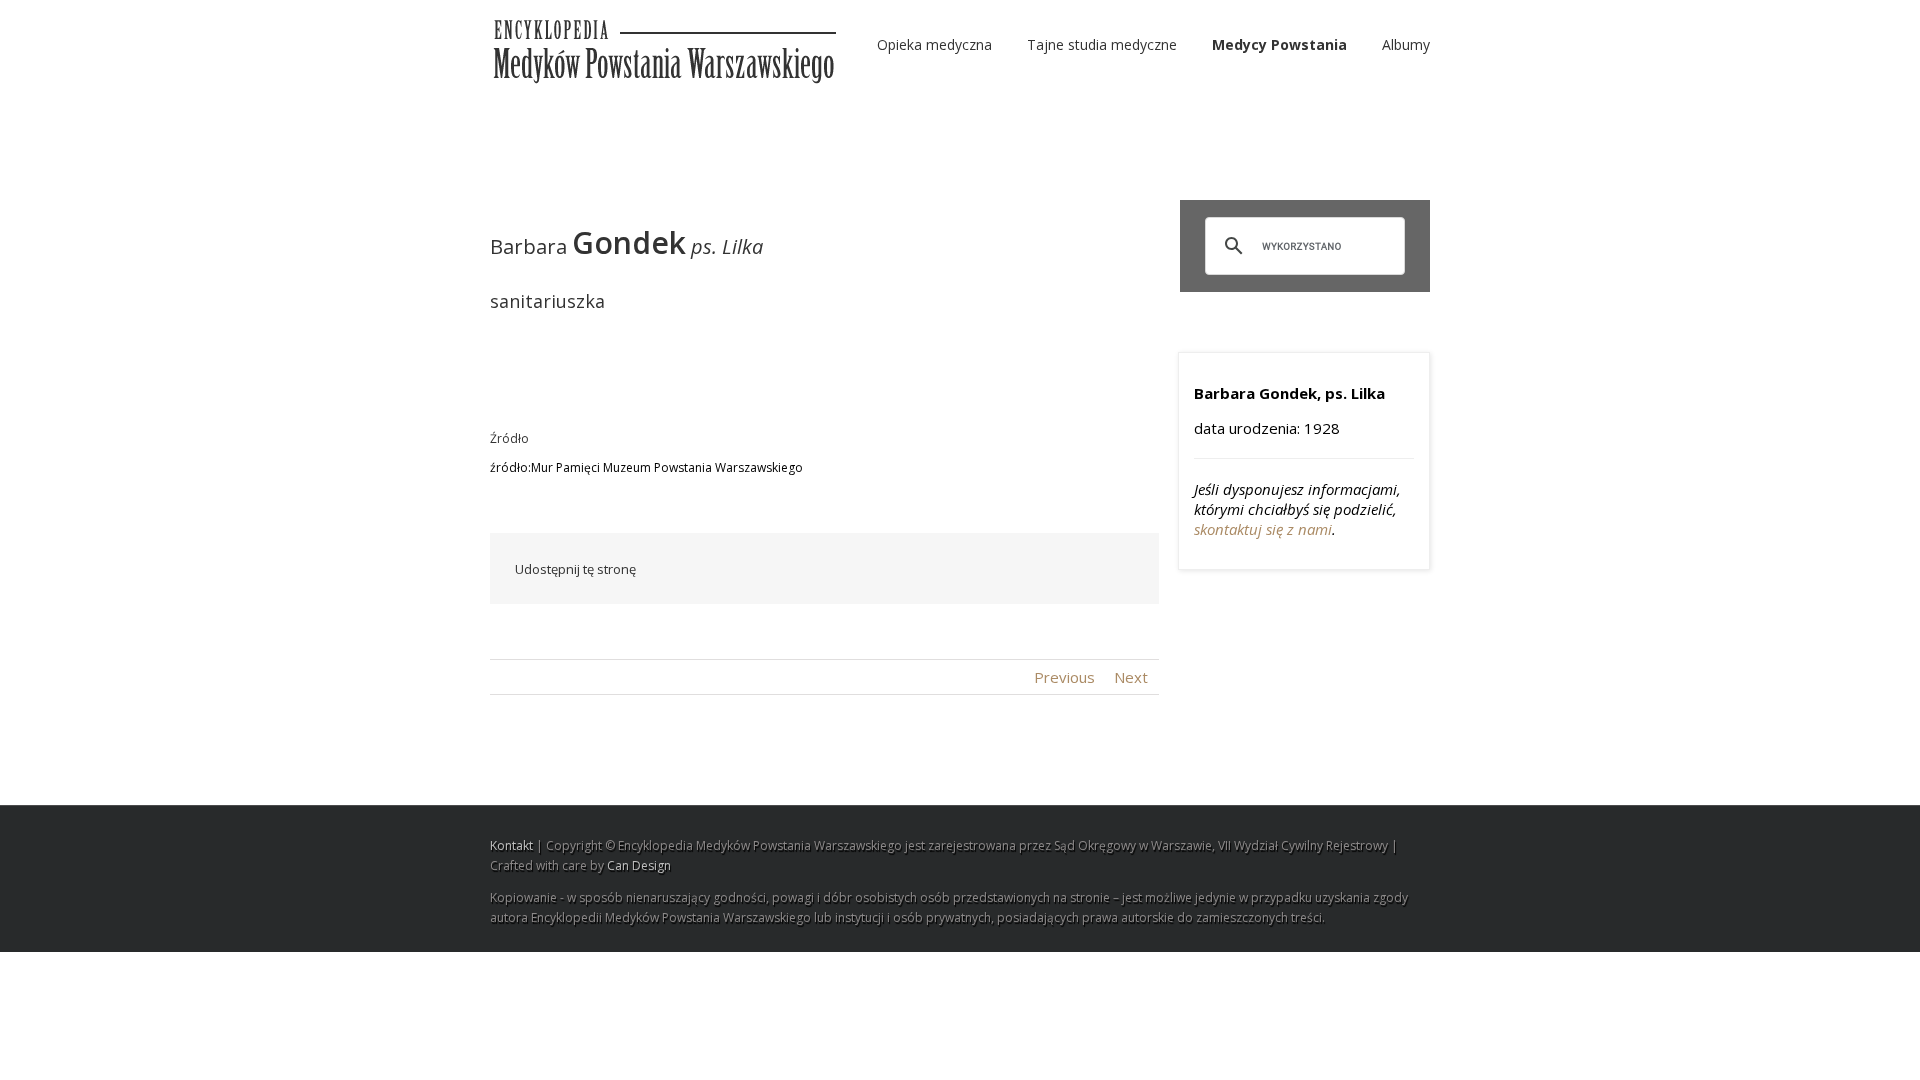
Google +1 (1025, 570)
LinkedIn (887, 567)
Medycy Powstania (1279, 44)
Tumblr (978, 569)
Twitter (844, 569)
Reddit (932, 568)
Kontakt (511, 845)
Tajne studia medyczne (1102, 44)
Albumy (1406, 44)
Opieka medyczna (934, 44)
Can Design (639, 865)
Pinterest (1073, 571)
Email (1120, 568)
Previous (1064, 677)
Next (1131, 677)
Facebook (804, 569)
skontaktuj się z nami (1263, 529)
